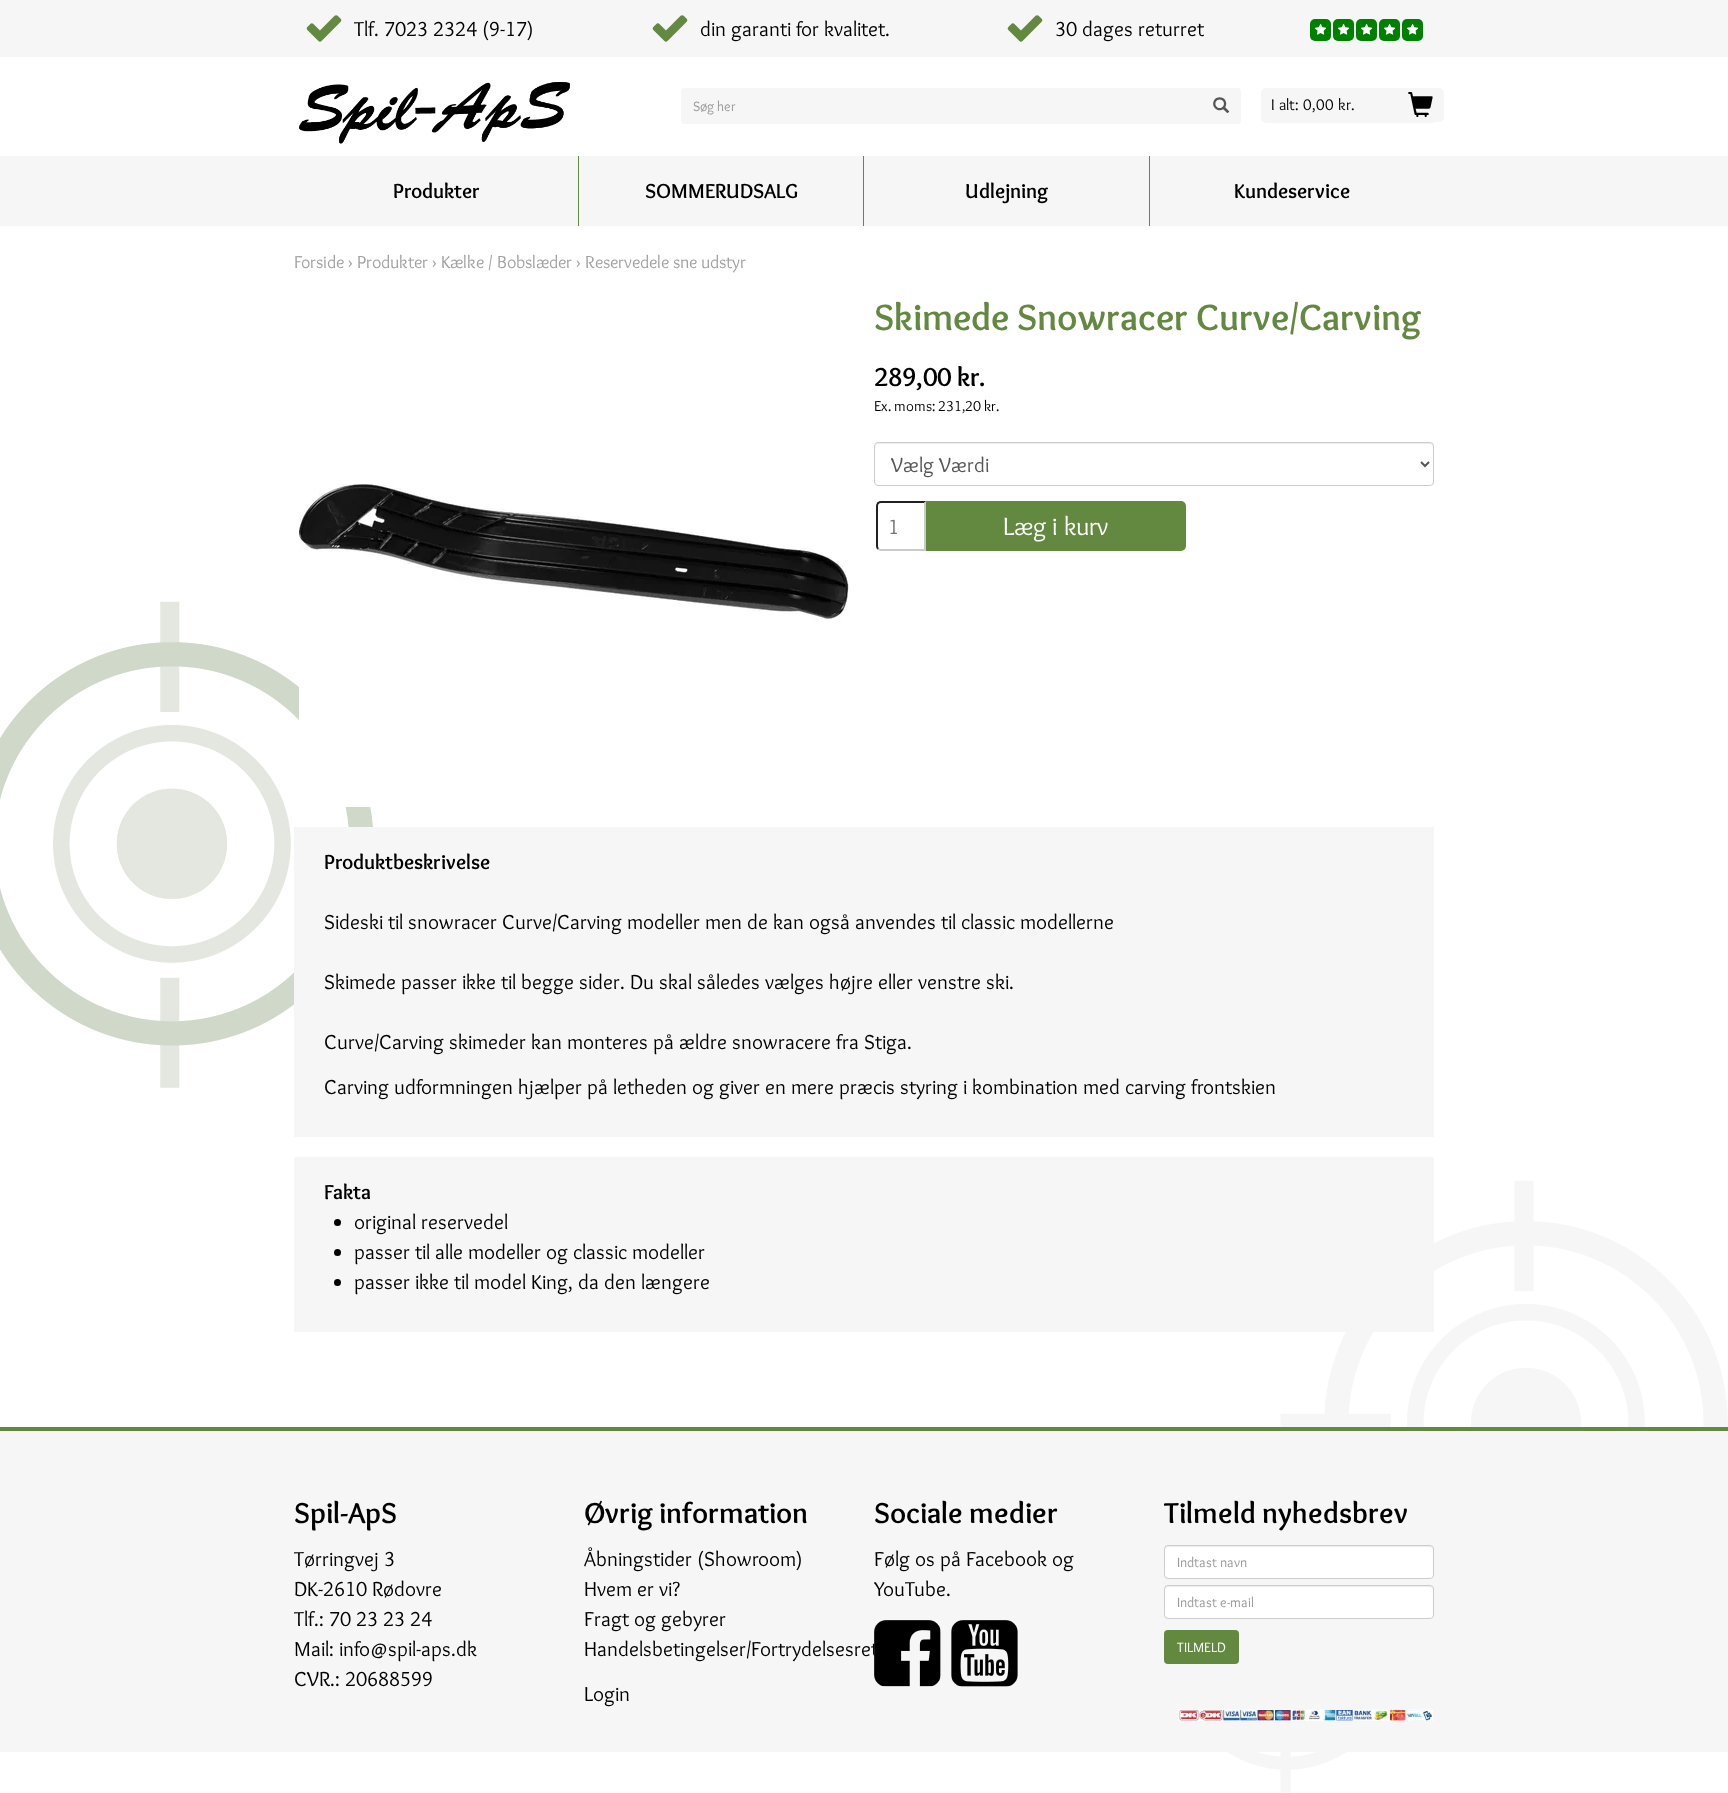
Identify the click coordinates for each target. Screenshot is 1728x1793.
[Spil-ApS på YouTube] (984, 1646)
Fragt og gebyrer (655, 1618)
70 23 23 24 (380, 1618)
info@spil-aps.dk (408, 1648)
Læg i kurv (1055, 526)
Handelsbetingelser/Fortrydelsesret (731, 1648)
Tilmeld (1201, 1647)
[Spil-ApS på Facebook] (912, 1646)
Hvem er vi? (632, 1588)
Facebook (1006, 1558)
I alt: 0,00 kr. (1313, 104)
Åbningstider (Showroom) (693, 1558)
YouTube (910, 1588)
